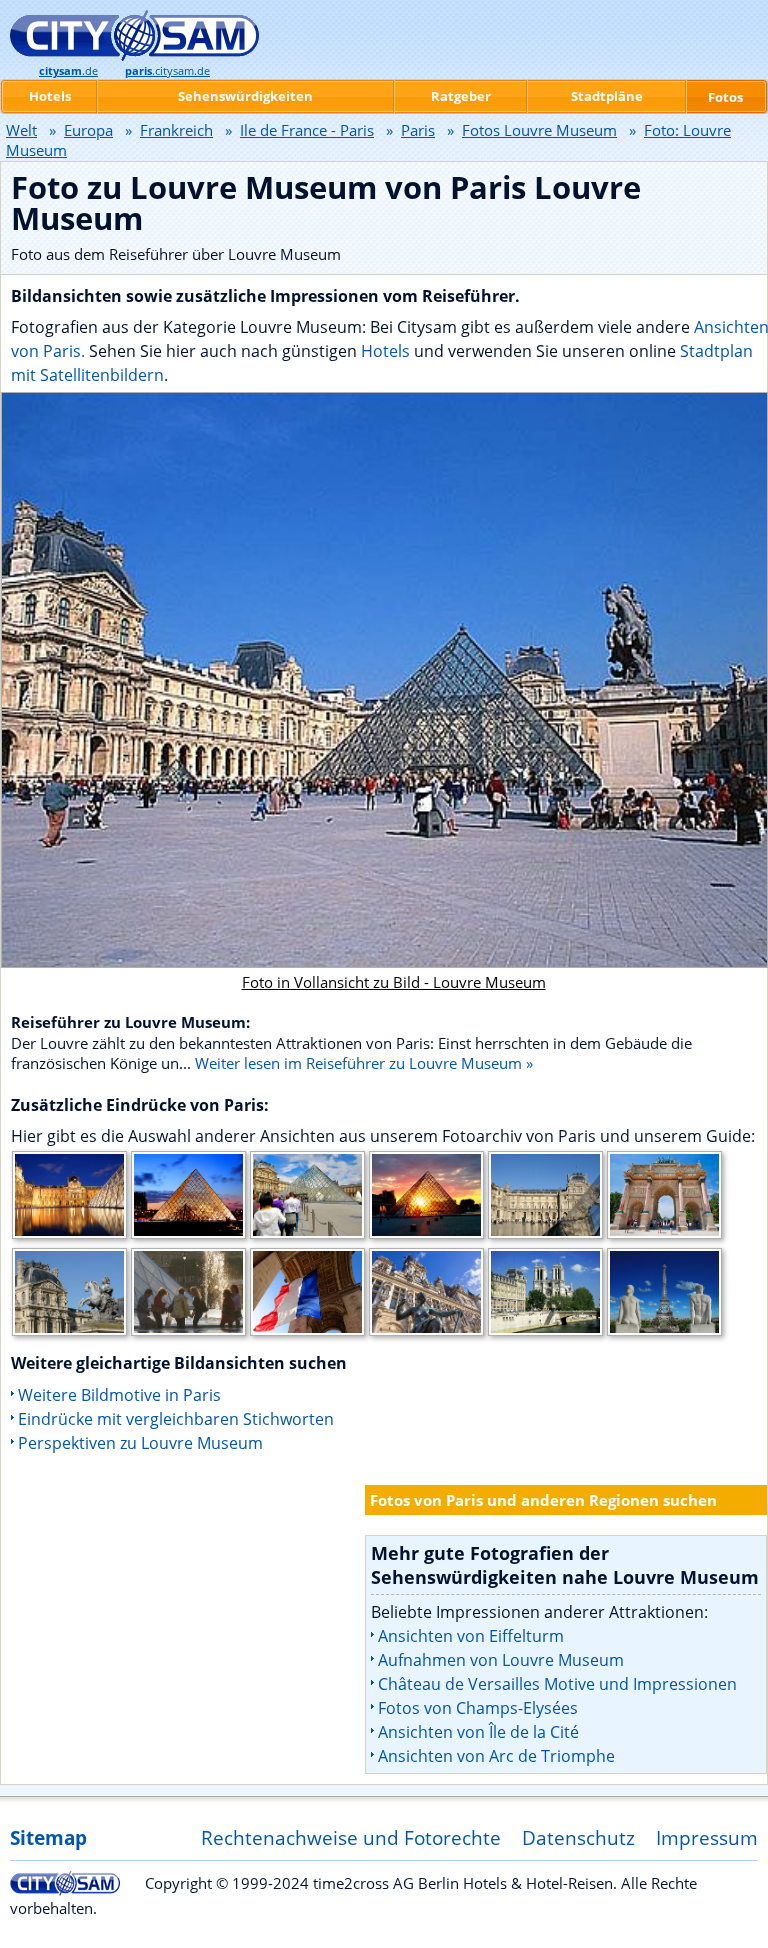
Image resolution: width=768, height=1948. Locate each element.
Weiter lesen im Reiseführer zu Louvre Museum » (364, 1063)
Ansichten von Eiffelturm (471, 1636)
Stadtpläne (607, 96)
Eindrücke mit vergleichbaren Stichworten (176, 1419)
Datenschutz (578, 1837)
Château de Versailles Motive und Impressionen (557, 1684)
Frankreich (176, 130)
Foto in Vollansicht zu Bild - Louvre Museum (394, 982)
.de (68, 71)
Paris (418, 130)
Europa (88, 130)
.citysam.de (167, 71)
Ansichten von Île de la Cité (478, 1732)
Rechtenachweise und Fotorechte (351, 1837)
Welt (21, 130)
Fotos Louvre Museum (539, 130)
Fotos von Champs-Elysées (478, 1708)
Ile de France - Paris (307, 130)
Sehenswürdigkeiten (245, 96)
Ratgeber (461, 96)
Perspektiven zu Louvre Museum (140, 1443)
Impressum (707, 1837)
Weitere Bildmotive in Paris (119, 1395)
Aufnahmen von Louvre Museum (501, 1660)
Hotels (387, 351)
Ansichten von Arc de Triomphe (496, 1756)
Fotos (725, 97)
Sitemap (48, 1837)
